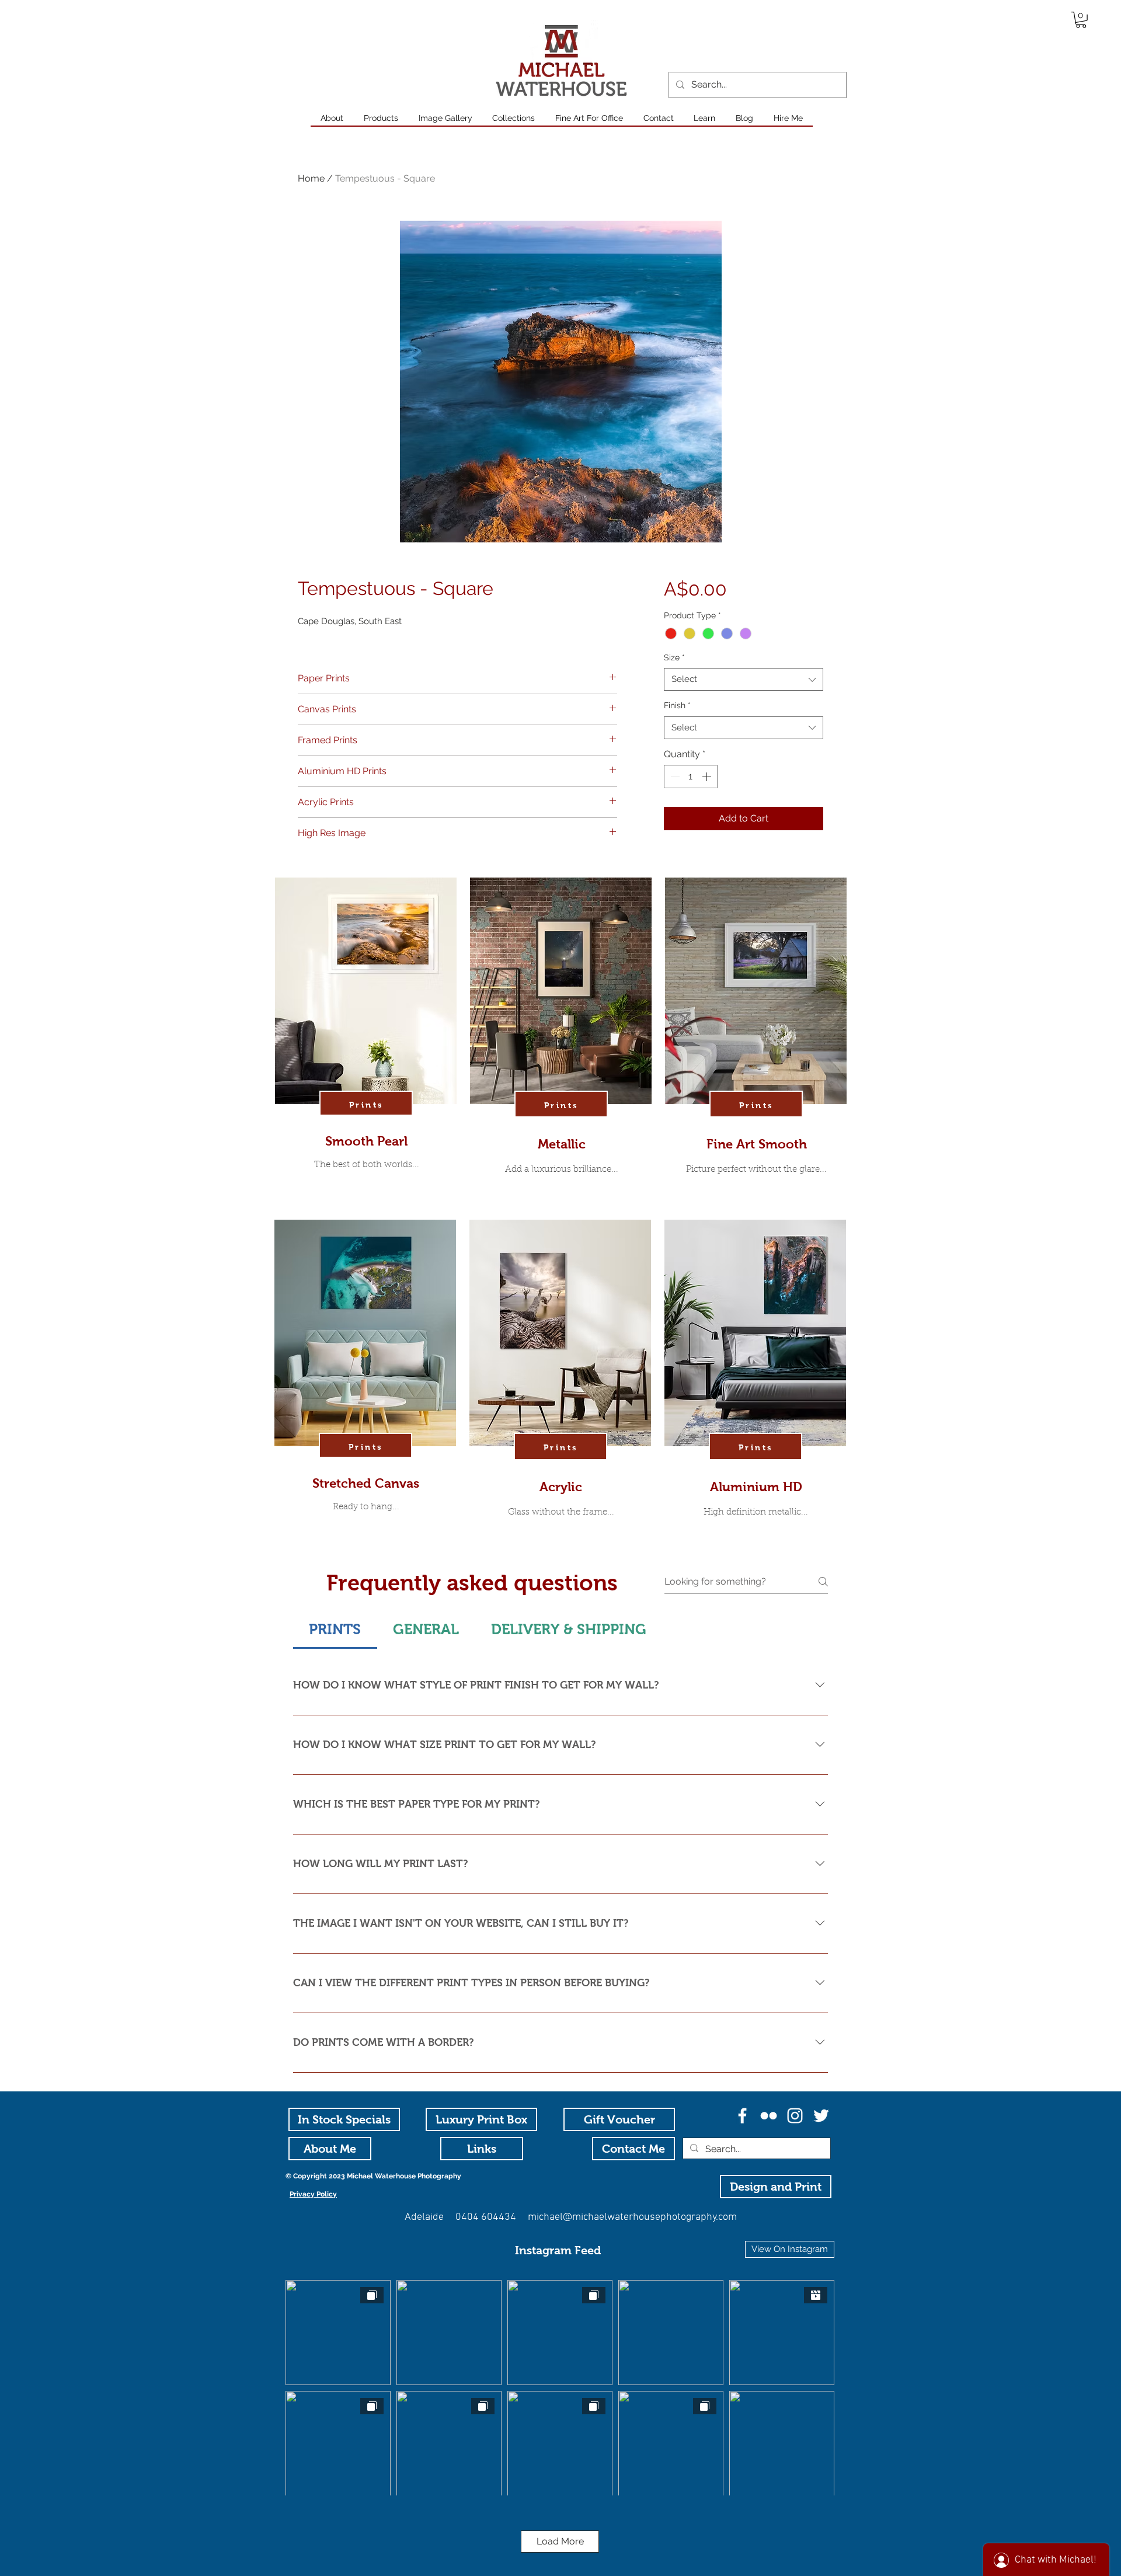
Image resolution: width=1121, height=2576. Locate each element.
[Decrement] (674, 777)
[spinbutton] (691, 777)
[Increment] (708, 777)
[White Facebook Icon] (742, 2116)
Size (674, 657)
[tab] (335, 1630)
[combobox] (744, 679)
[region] (366, 1046)
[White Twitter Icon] (821, 2116)
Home (311, 178)
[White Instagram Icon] (795, 2116)
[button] (1081, 20)
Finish (677, 705)
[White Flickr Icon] (769, 2116)
